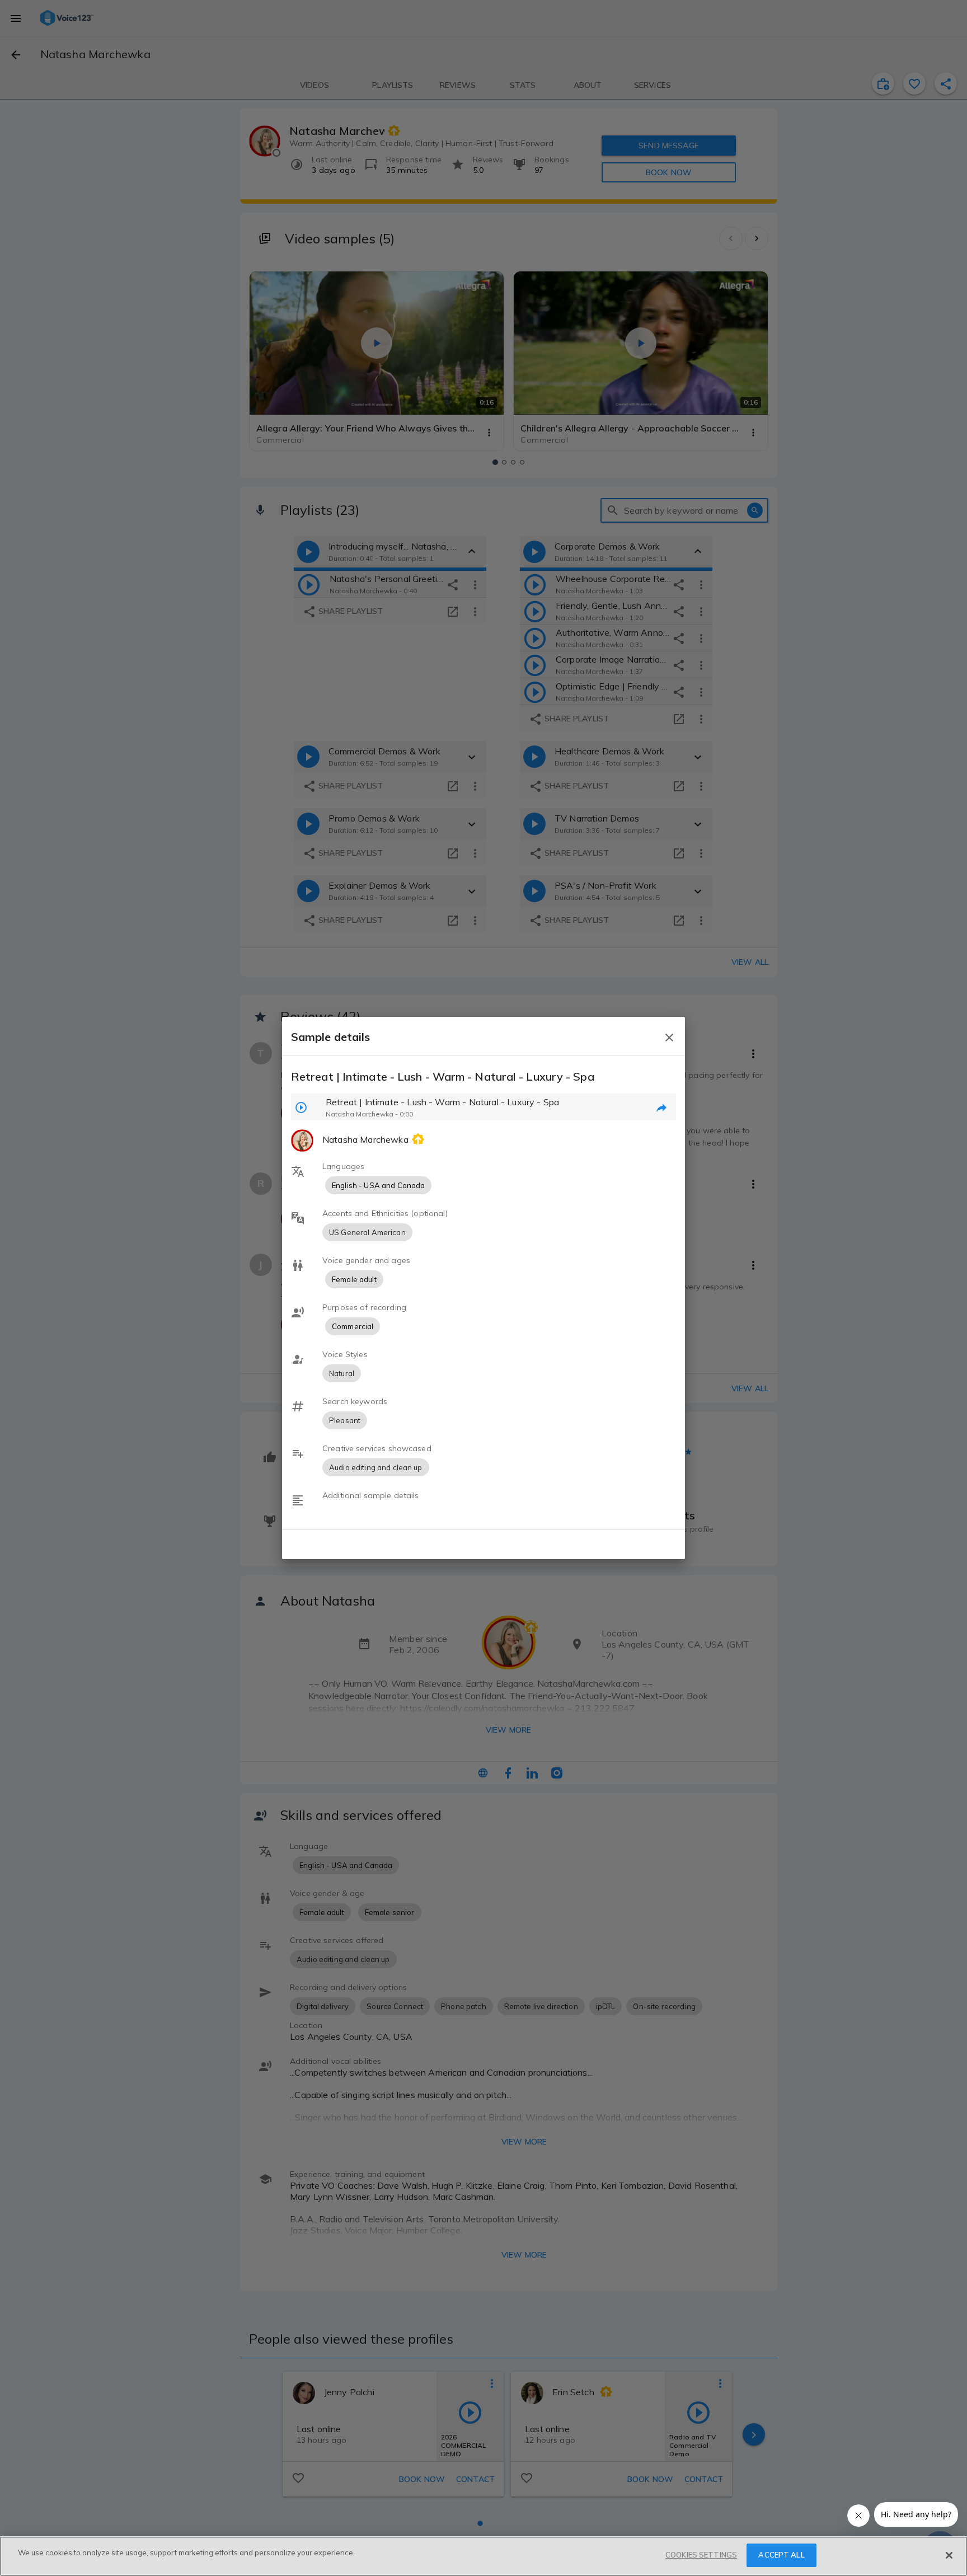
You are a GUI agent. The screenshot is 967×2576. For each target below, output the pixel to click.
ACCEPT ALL (781, 2555)
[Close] (949, 2555)
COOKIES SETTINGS (701, 2555)
